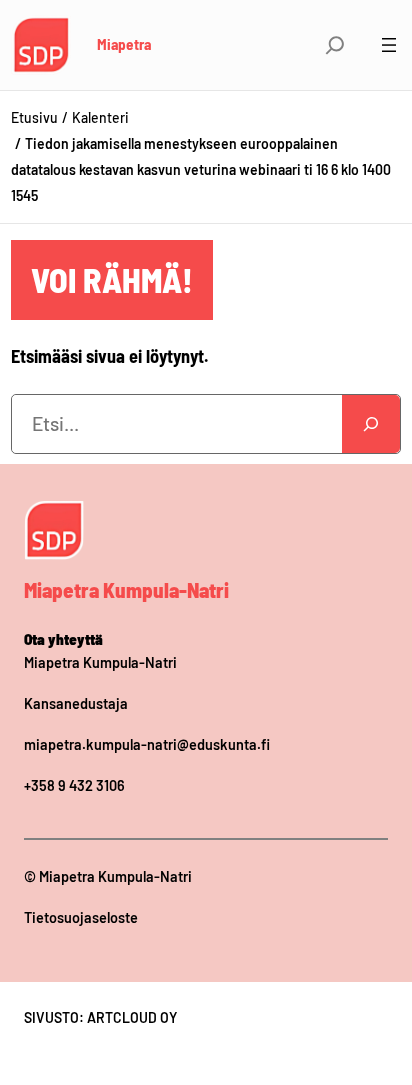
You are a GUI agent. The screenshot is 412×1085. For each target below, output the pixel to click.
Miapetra (124, 44)
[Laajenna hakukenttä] (335, 45)
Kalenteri (100, 117)
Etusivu (34, 117)
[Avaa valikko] (389, 45)
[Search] (371, 424)
